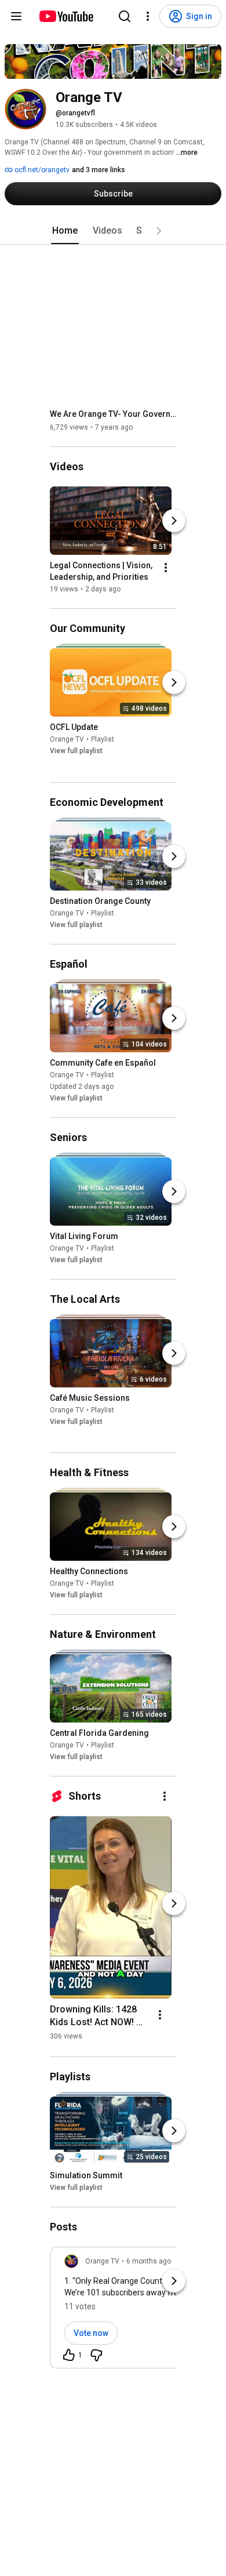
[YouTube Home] (66, 16)
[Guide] (16, 16)
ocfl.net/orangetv (41, 170)
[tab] (65, 231)
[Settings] (148, 16)
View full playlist (76, 751)
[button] (159, 231)
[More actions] (166, 568)
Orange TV (67, 740)
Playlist (103, 740)
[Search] (125, 16)
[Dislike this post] (96, 2355)
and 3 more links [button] (99, 170)
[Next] (174, 521)
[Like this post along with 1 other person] (69, 2355)
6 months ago (149, 2261)
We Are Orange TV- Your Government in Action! (113, 414)
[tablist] (113, 231)
